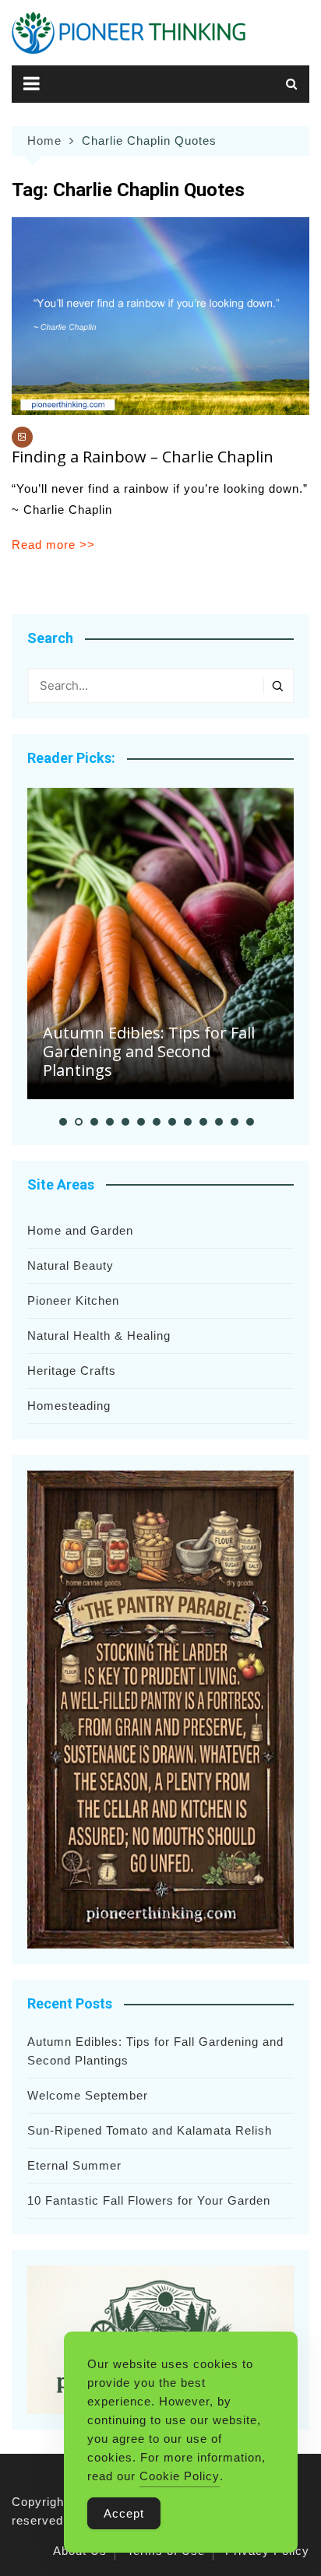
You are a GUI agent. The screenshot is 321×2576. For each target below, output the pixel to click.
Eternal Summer (74, 2165)
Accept (124, 2513)
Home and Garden (80, 1230)
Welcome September (88, 2095)
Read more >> (53, 545)
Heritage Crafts (72, 1371)
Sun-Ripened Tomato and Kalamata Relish (150, 2130)
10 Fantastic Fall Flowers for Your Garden (149, 2200)
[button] (63, 1122)
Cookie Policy (180, 2476)
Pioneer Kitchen (73, 1300)
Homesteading (69, 1406)
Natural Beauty (71, 1265)
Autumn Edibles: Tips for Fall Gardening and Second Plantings (149, 1051)
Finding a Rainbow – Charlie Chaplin (143, 457)
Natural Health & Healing (99, 1335)
